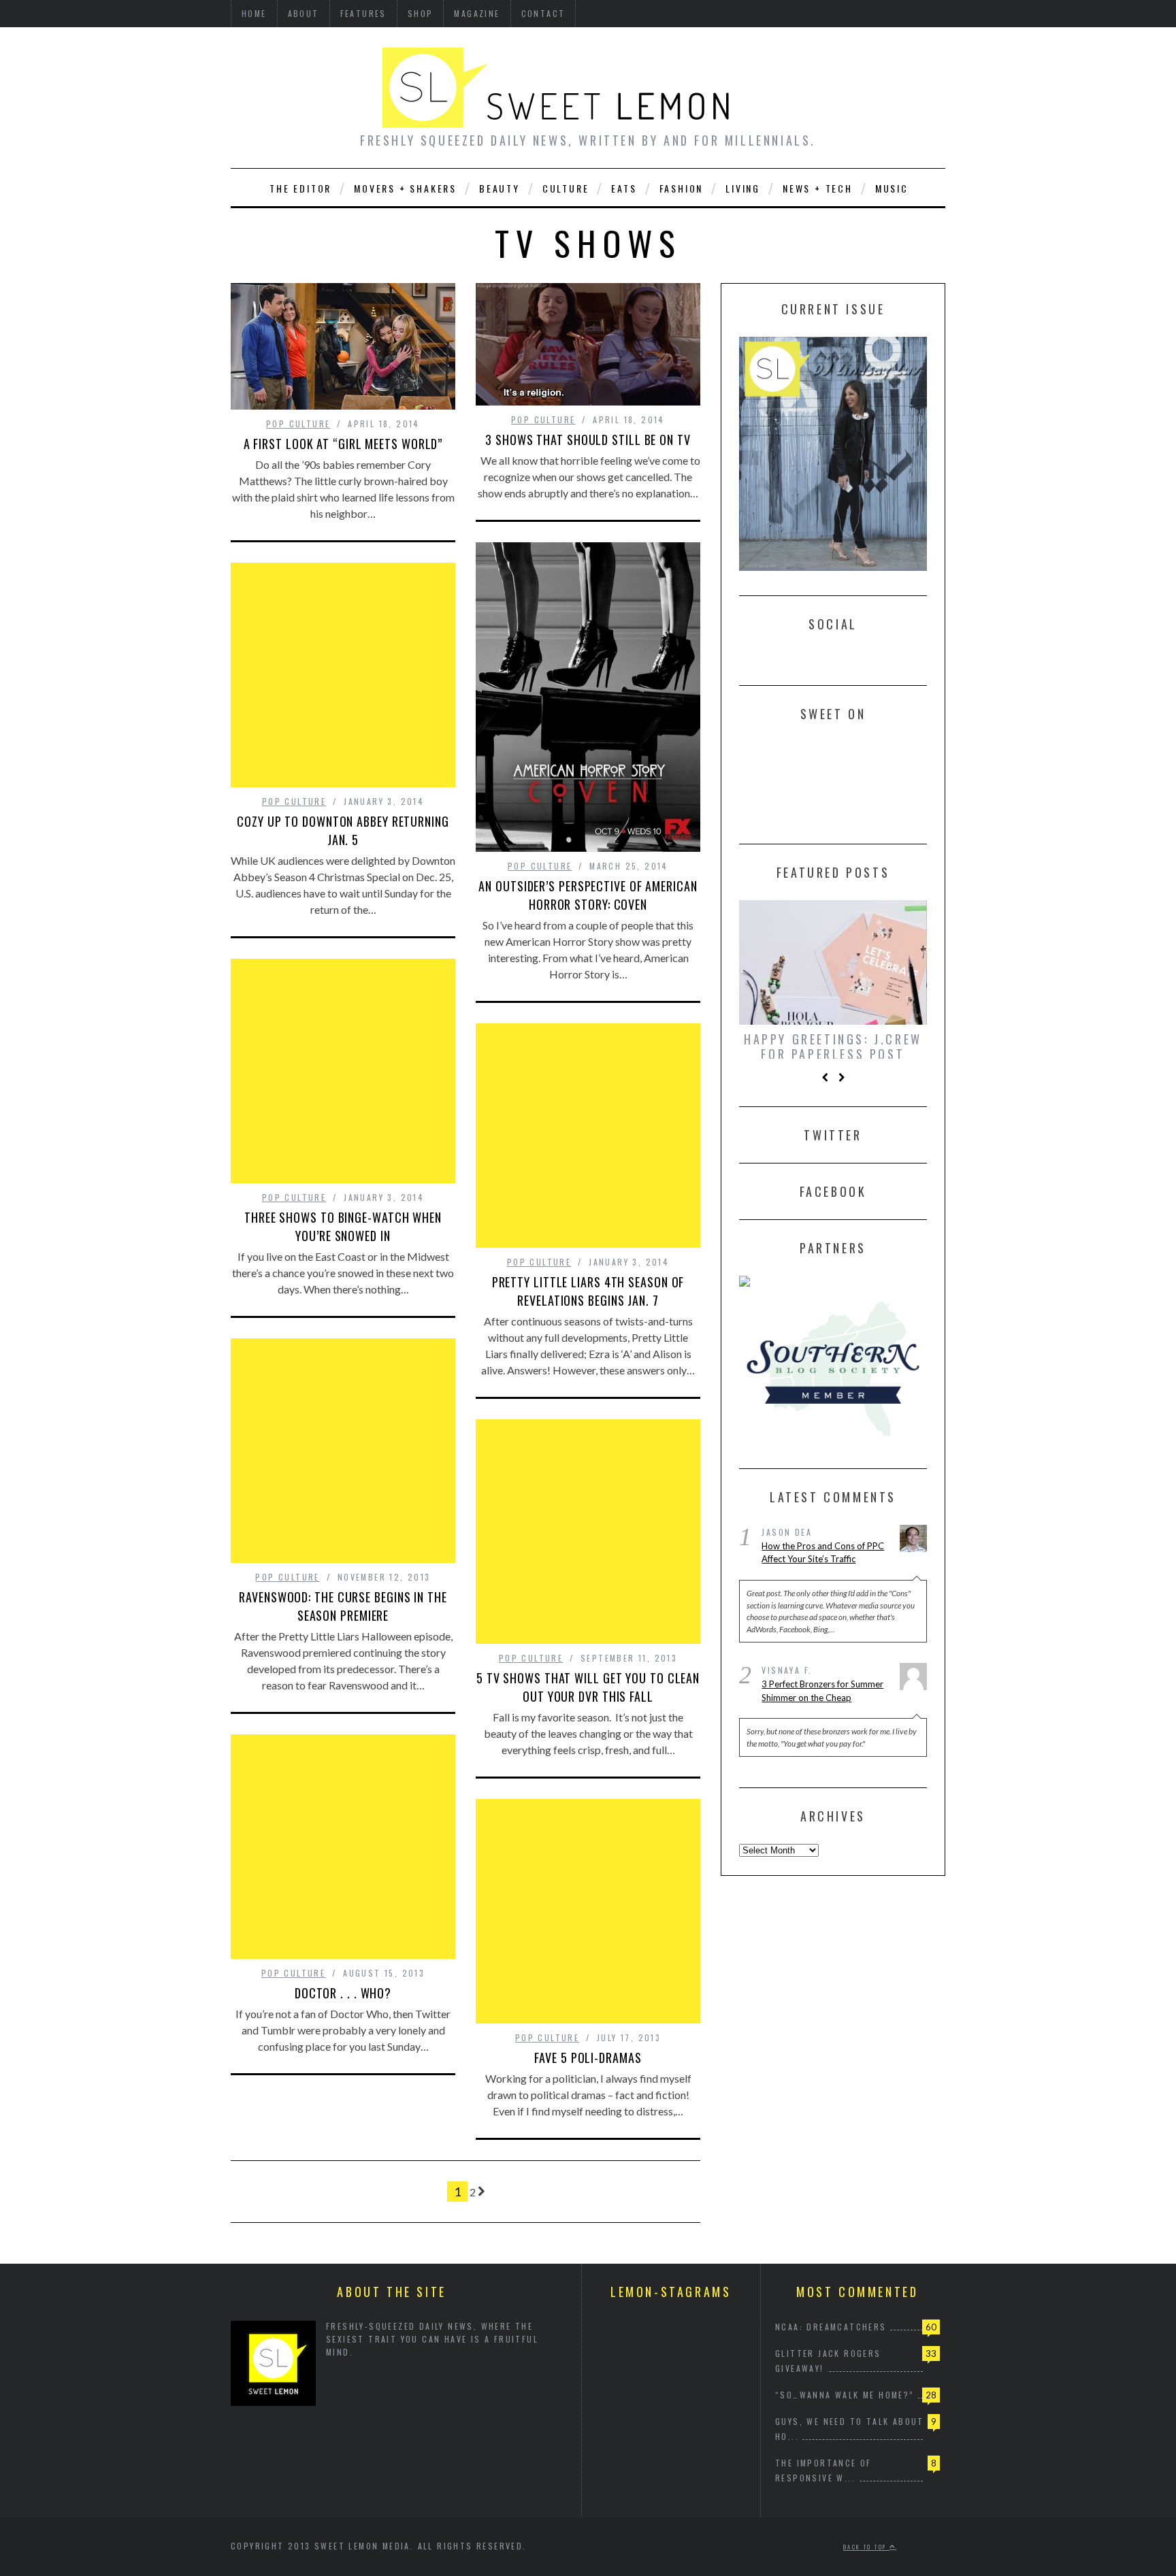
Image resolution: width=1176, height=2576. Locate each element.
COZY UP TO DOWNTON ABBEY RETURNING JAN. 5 (343, 830)
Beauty (500, 188)
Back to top (866, 2547)
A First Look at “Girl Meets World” (343, 444)
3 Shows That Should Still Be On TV (588, 440)
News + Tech (818, 188)
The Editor (300, 188)
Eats (624, 188)
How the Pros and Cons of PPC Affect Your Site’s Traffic (823, 1555)
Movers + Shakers (405, 188)
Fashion (682, 188)
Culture (566, 188)
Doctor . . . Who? (343, 1993)
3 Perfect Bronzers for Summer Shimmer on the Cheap (822, 1694)
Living (743, 188)
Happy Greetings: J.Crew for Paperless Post (833, 1046)
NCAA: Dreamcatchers (831, 2327)
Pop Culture (298, 424)
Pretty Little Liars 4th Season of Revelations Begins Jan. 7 (588, 1291)
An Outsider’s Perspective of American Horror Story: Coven (588, 895)
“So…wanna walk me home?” (845, 2395)
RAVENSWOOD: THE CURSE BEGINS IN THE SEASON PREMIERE (343, 1606)
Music (892, 188)
